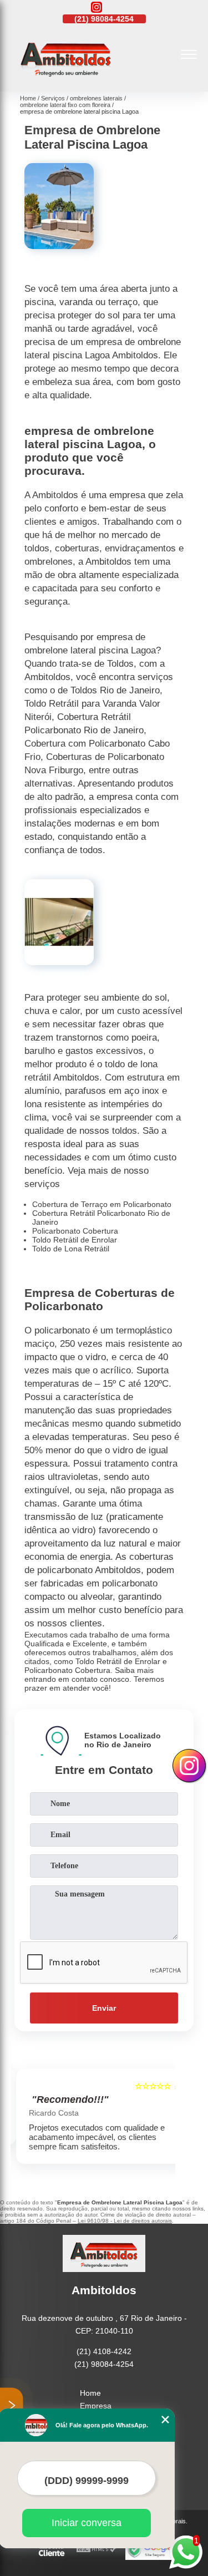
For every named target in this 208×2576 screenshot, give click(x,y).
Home (90, 2393)
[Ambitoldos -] (66, 79)
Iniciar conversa (87, 2523)
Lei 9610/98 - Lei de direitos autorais (125, 2221)
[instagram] (97, 8)
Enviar (104, 2008)
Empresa (96, 2406)
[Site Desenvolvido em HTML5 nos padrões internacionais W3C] (97, 2550)
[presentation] (22, 2119)
